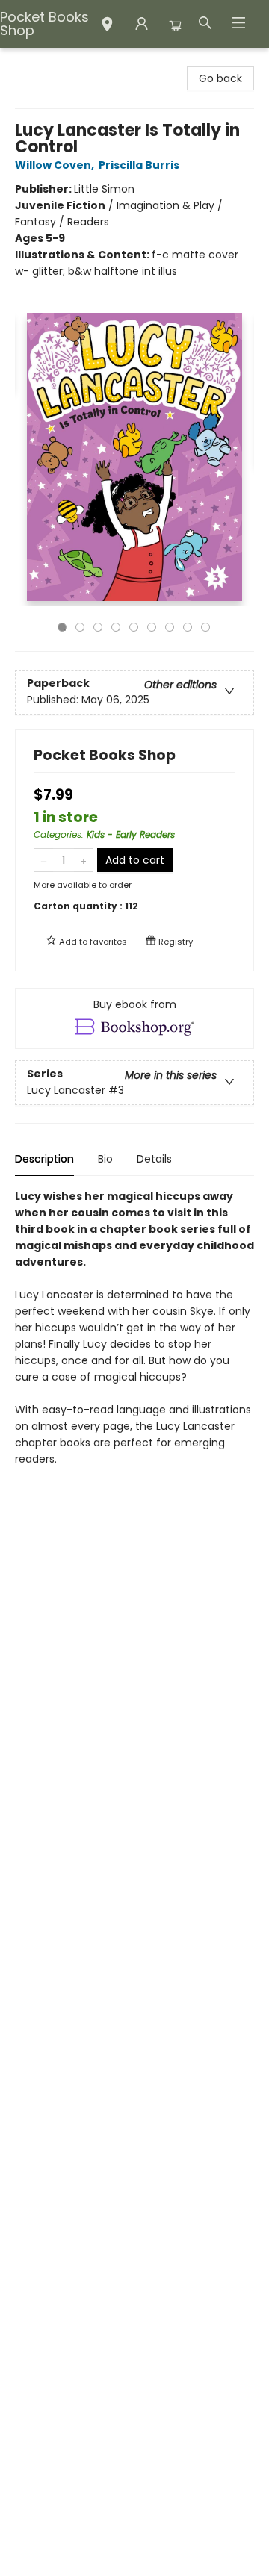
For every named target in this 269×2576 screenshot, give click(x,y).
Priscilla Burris (139, 165)
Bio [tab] (105, 1159)
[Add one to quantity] (83, 860)
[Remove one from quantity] (44, 860)
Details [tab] (154, 1159)
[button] (107, 26)
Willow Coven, (56, 165)
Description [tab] (44, 1159)
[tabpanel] (134, 1345)
